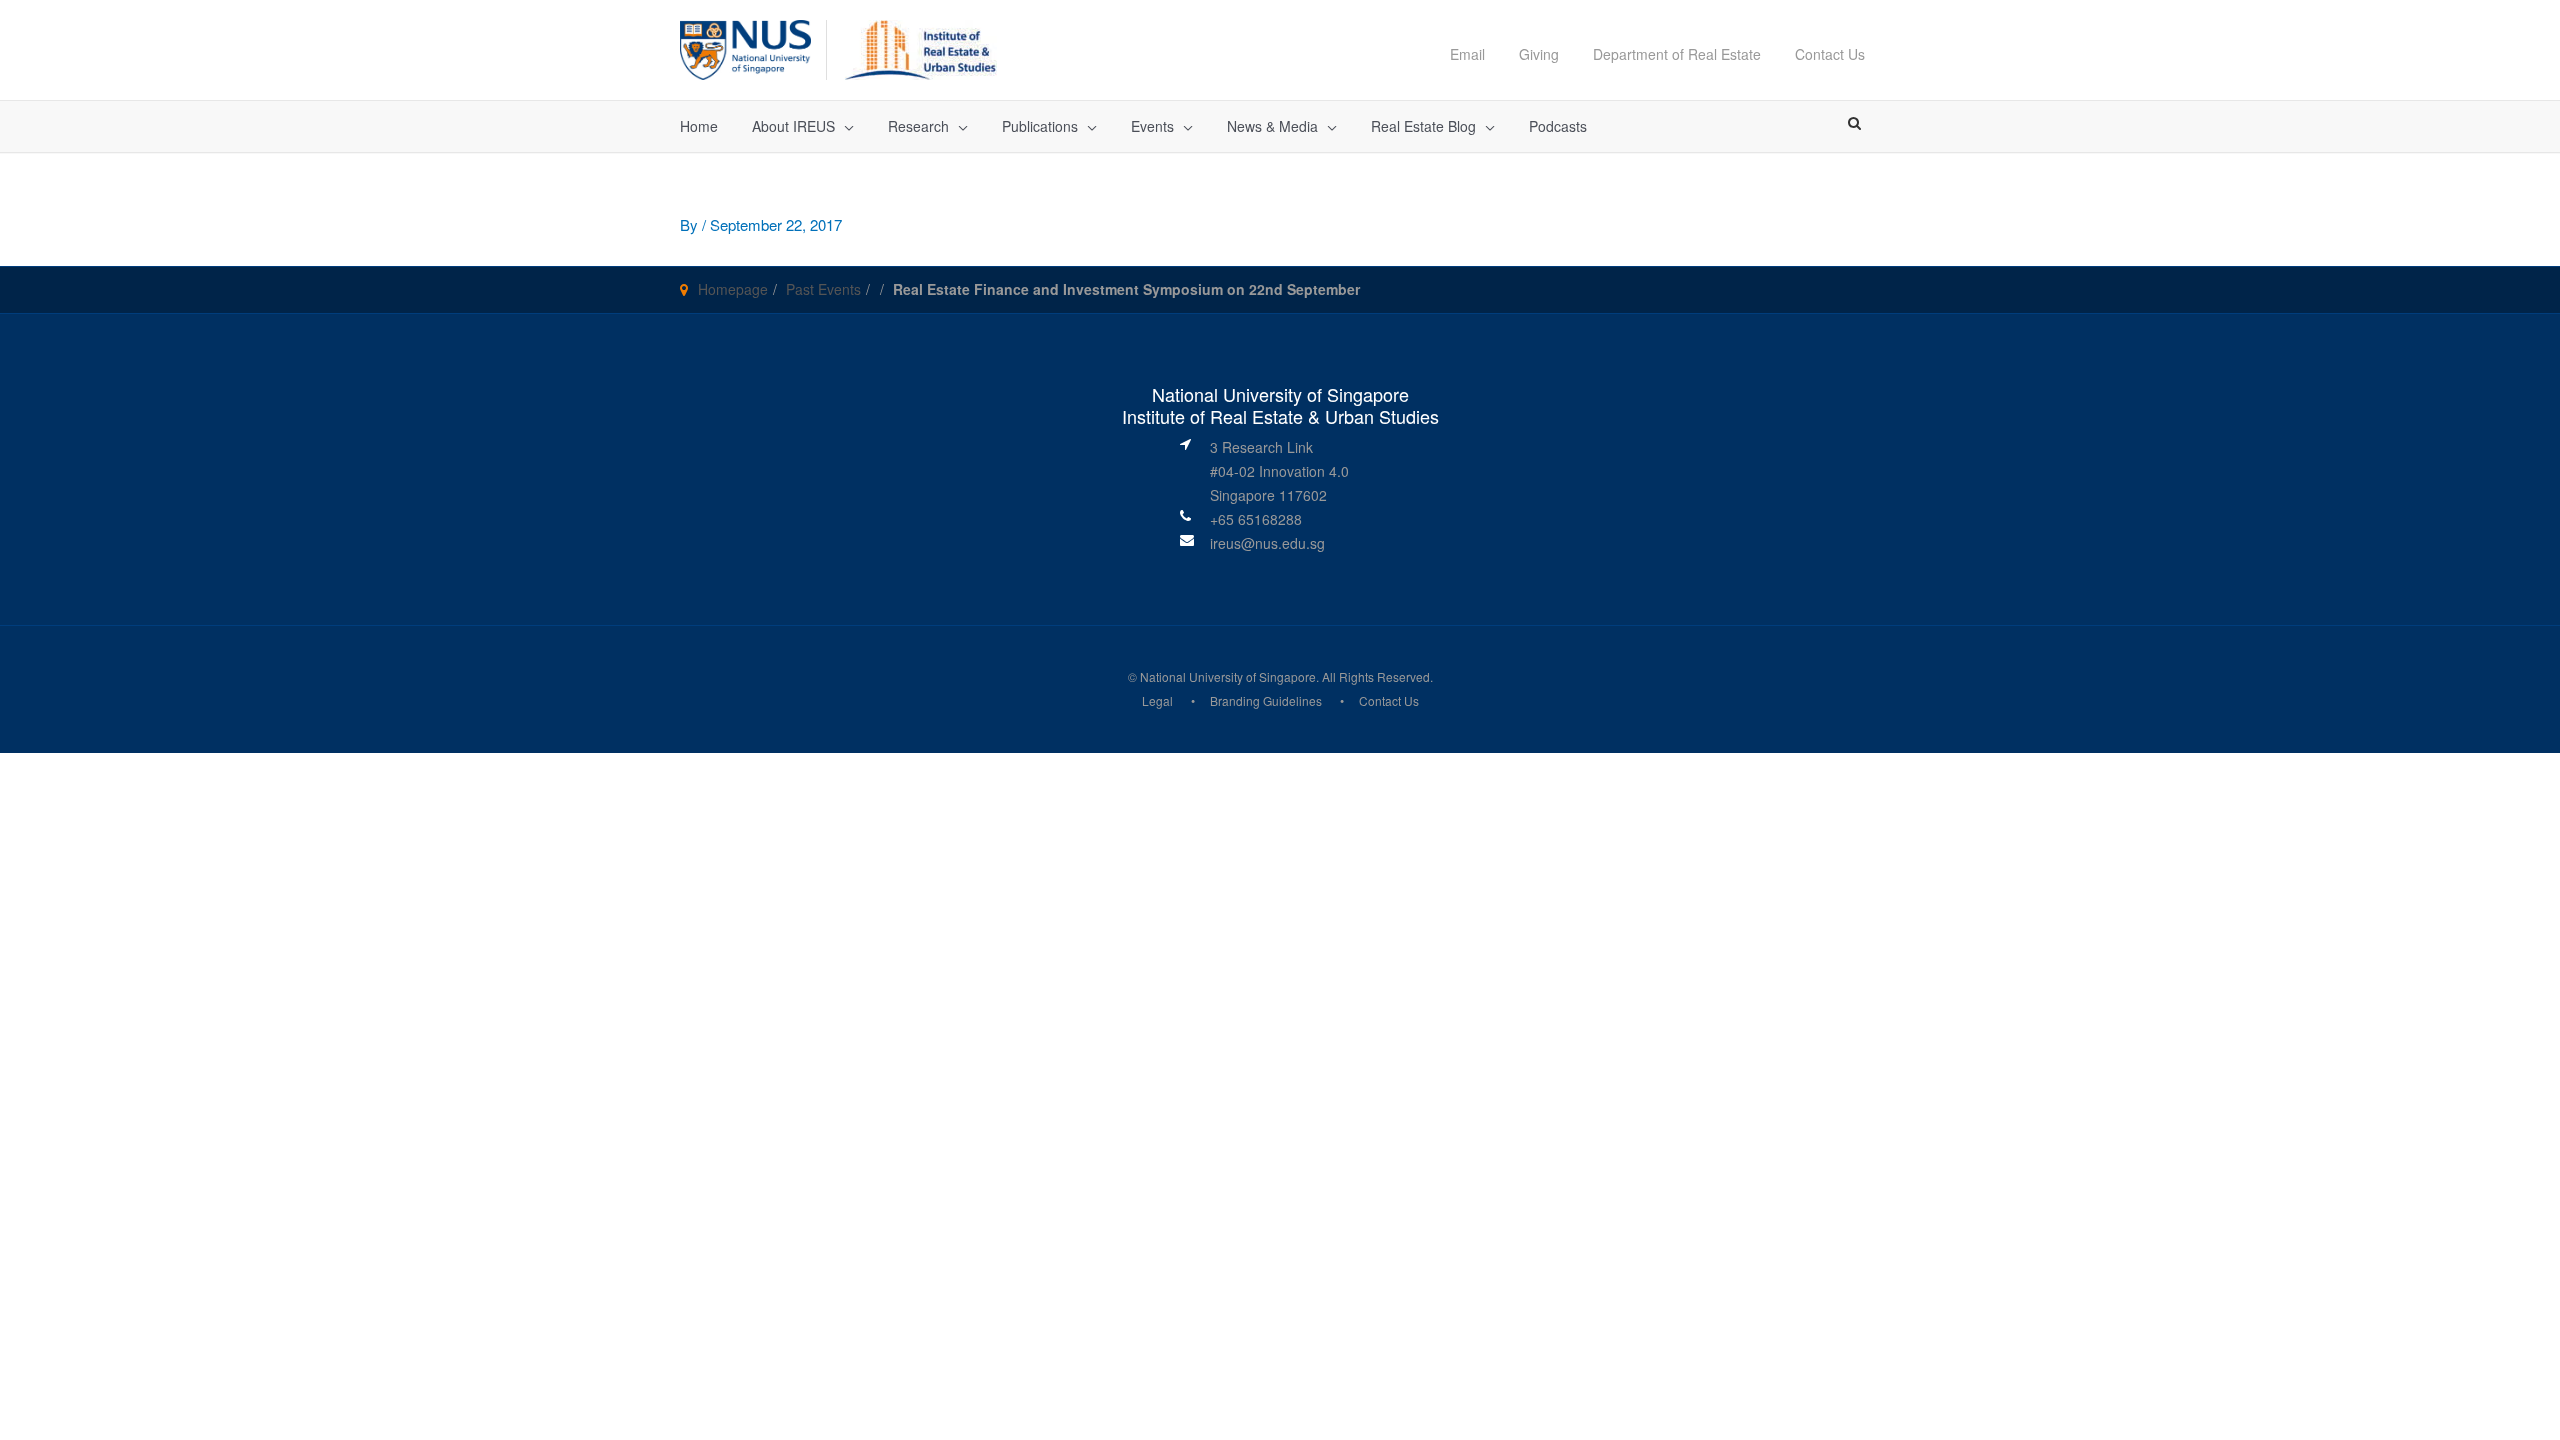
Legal (1157, 700)
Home (699, 126)
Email (1467, 54)
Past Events (823, 289)
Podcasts (1558, 126)
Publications (1040, 126)
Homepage (733, 289)
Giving (1539, 54)
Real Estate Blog (1423, 126)
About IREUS (793, 126)
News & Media (1272, 126)
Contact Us (1830, 54)
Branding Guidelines (1266, 700)
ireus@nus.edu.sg (1267, 543)
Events (1152, 126)
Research (918, 126)
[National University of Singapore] (745, 47)
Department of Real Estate (1677, 54)
